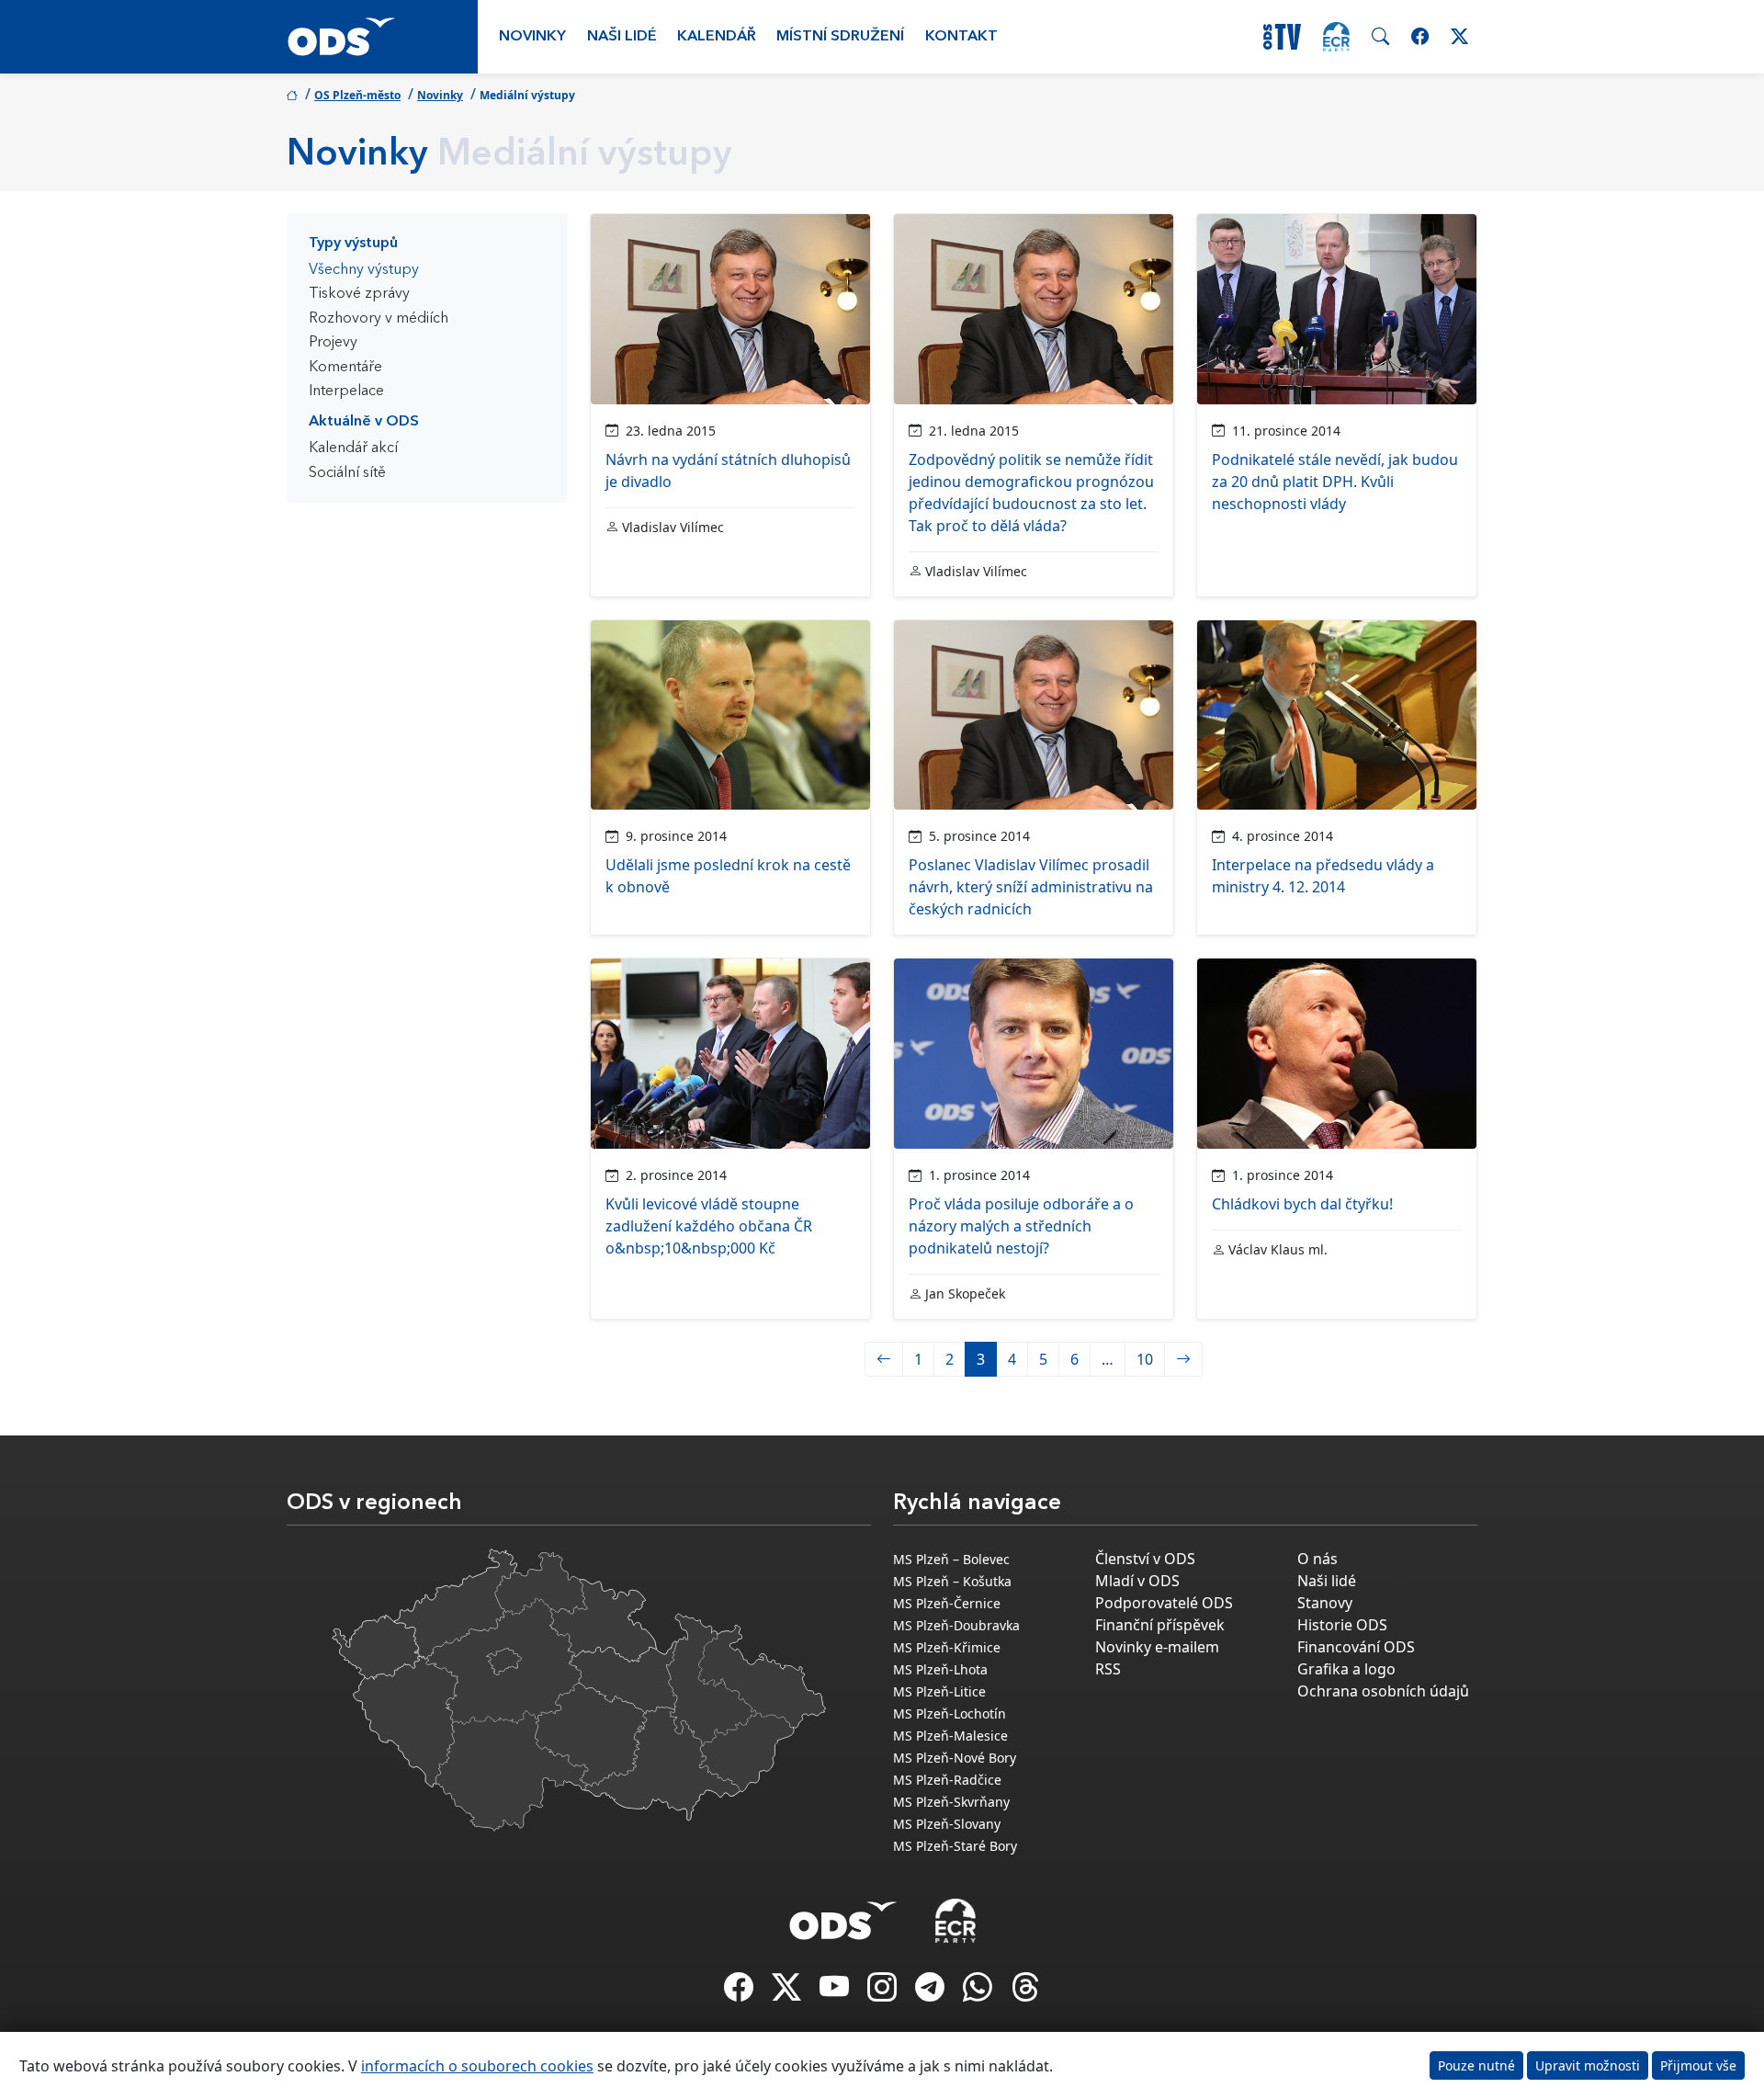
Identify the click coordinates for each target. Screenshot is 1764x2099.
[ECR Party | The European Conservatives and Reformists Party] (1336, 37)
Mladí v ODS (1137, 1581)
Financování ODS (1356, 1647)
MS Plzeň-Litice (939, 1691)
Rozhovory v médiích (379, 319)
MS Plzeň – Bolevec (951, 1559)
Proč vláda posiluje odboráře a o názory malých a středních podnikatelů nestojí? (1021, 1226)
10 (1145, 1359)
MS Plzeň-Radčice (947, 1780)
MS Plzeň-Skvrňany (951, 1802)
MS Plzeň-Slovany (947, 1824)
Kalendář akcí (353, 448)
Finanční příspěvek (1160, 1625)
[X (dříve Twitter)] (788, 1992)
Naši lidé (622, 37)
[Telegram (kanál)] (932, 1992)
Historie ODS (1342, 1625)
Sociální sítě (347, 473)
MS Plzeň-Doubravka (956, 1625)
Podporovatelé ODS (1164, 1603)
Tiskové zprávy (359, 294)
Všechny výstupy (364, 270)
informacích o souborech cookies (477, 2066)
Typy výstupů (353, 244)
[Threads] (1025, 1992)
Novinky (532, 37)
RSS (1108, 1669)
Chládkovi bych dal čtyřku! (1302, 1204)
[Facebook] (741, 1992)
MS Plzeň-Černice (947, 1603)
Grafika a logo (1346, 1669)
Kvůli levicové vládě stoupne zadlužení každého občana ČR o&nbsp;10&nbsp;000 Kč (709, 1226)
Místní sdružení (840, 37)
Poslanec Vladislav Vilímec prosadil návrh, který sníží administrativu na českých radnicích (1031, 887)
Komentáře (345, 368)
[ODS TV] (836, 1992)
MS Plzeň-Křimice (947, 1647)
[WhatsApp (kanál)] (979, 1992)
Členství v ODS (1145, 1559)
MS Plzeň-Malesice (950, 1736)
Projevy (333, 343)
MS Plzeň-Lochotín (950, 1713)
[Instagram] (884, 1992)
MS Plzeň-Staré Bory (955, 1846)
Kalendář (717, 37)
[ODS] (843, 1915)
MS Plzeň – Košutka (952, 1581)
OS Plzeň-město (357, 95)
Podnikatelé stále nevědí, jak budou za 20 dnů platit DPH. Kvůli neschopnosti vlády (1335, 482)
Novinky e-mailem (1157, 1647)
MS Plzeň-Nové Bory (955, 1758)
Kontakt (961, 37)
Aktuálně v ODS (364, 422)
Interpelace (346, 391)
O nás (1317, 1559)
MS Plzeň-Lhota (940, 1669)
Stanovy (1325, 1603)
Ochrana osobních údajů (1383, 1691)
